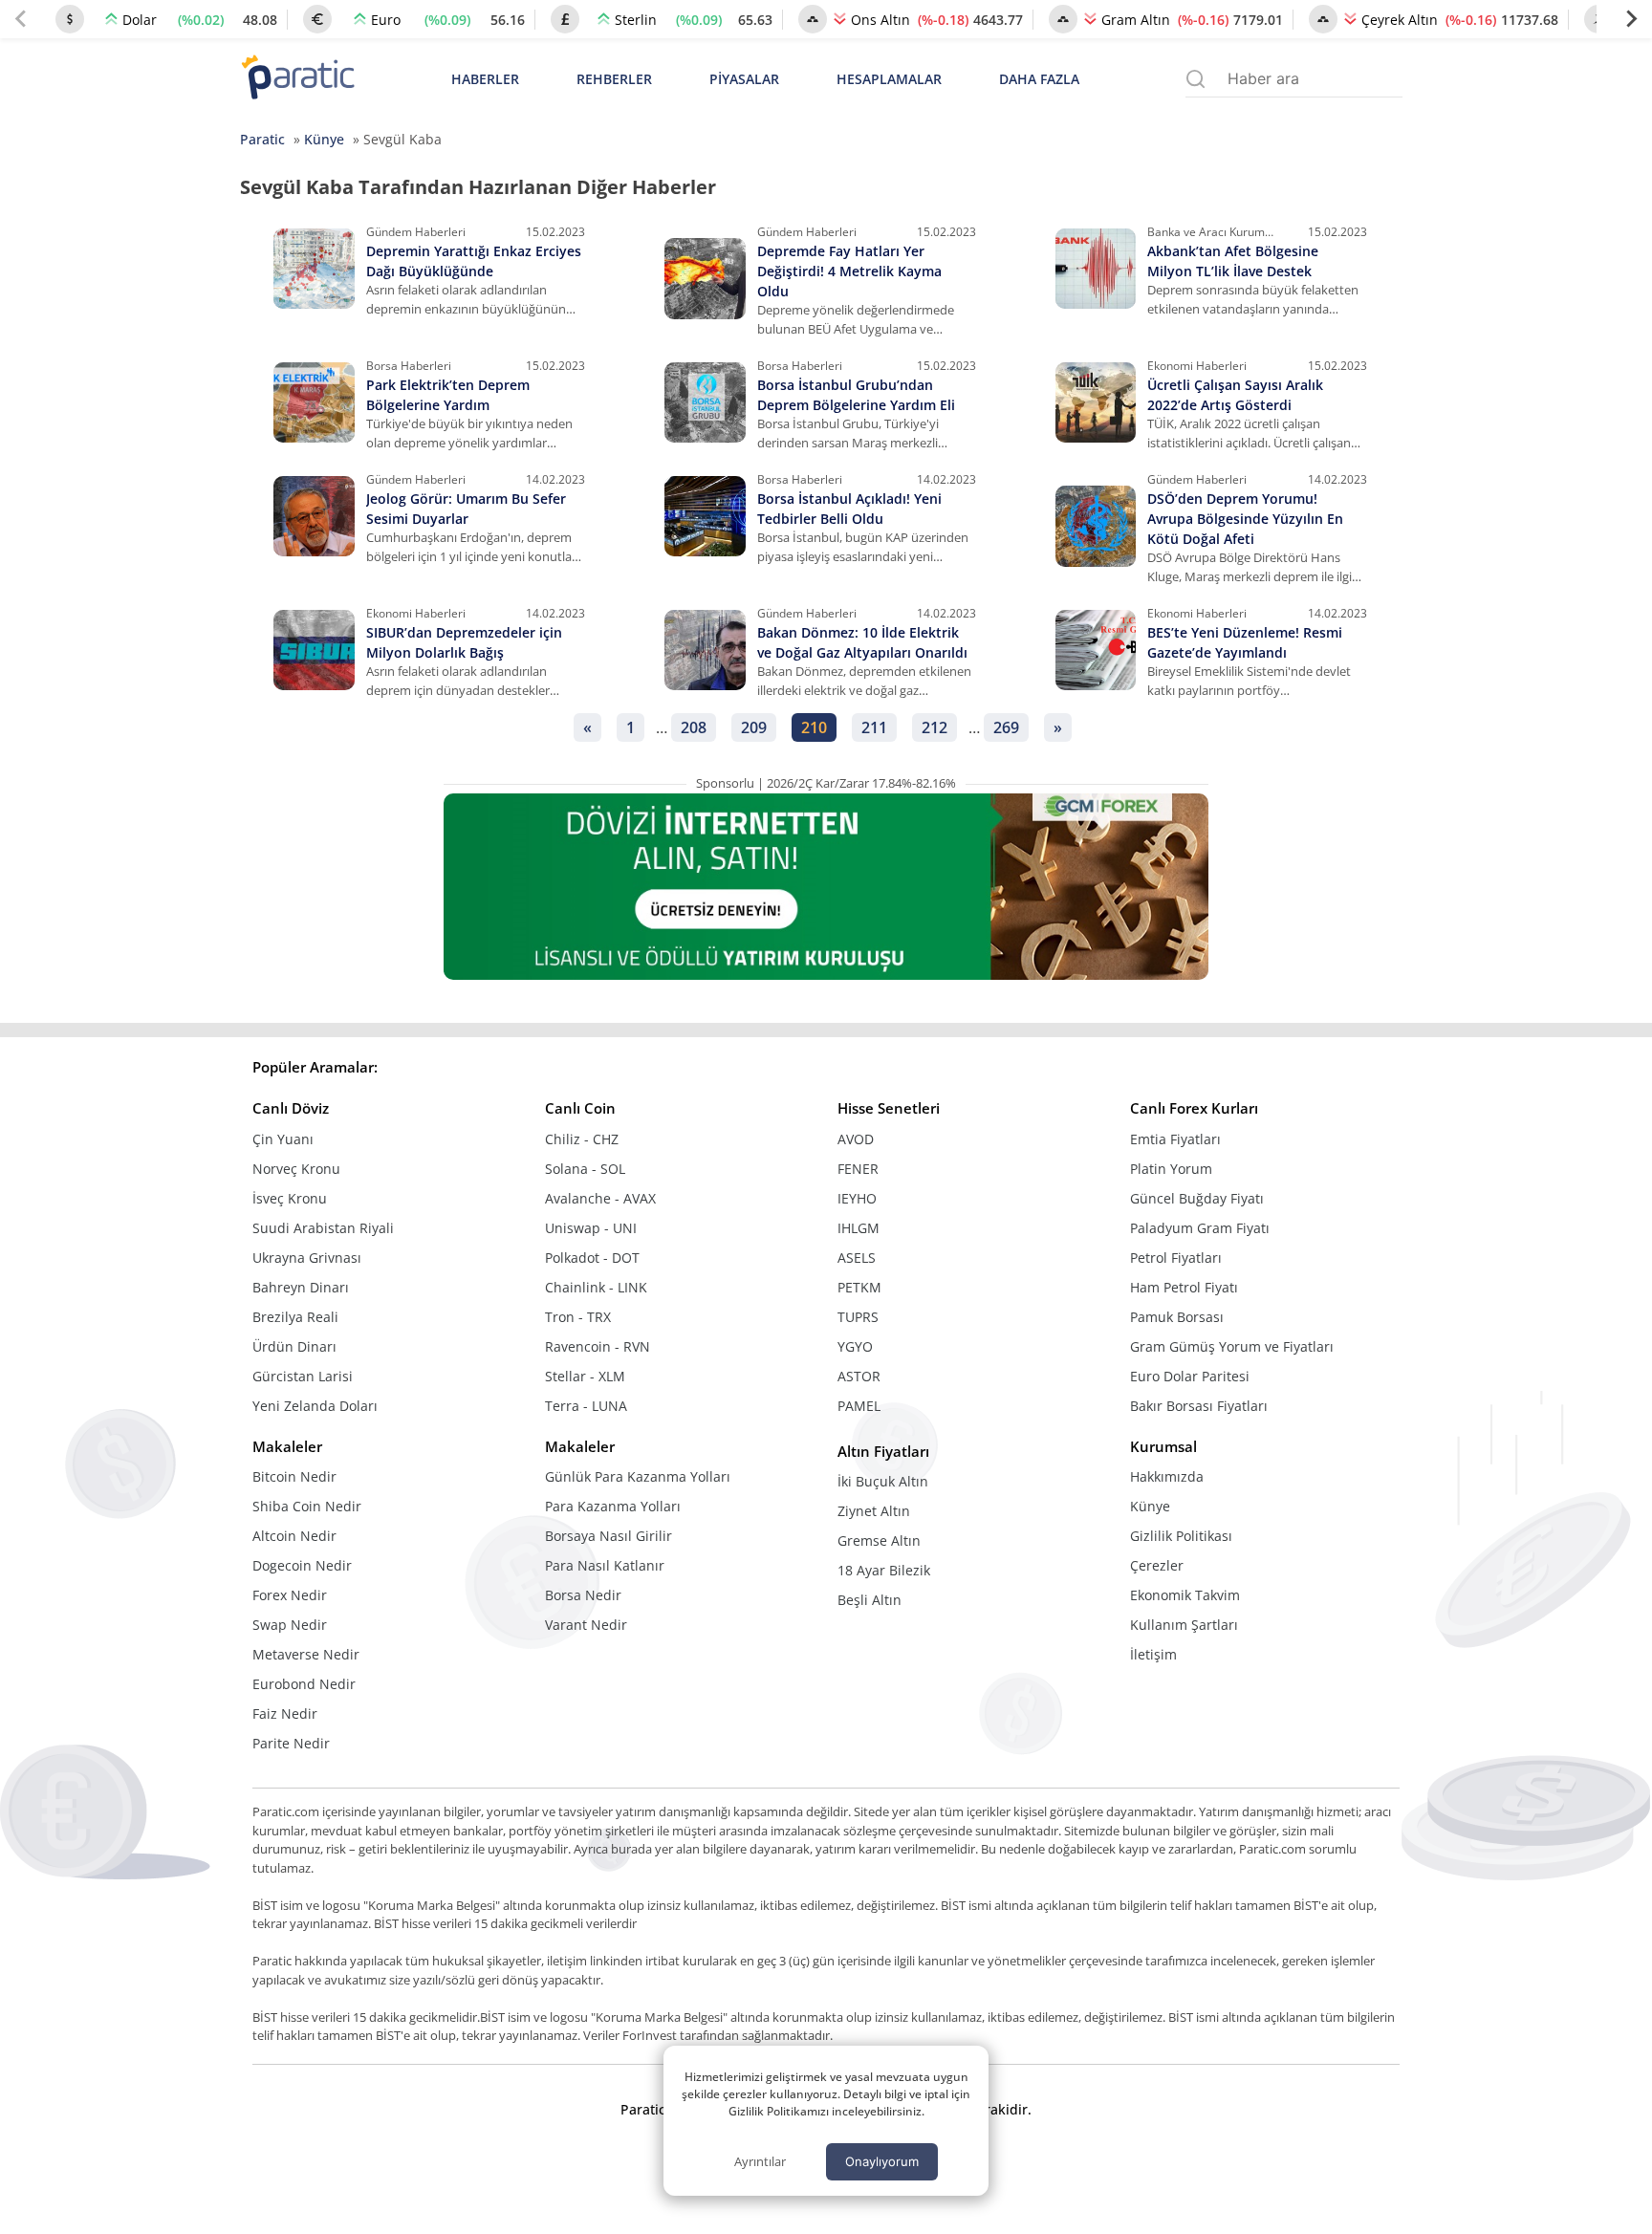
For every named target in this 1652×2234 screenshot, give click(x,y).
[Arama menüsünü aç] (1196, 79)
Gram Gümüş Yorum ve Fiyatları (1232, 1346)
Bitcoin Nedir (294, 1476)
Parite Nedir (291, 1743)
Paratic (262, 139)
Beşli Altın (869, 1600)
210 (814, 727)
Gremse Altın (879, 1540)
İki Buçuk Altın (883, 1481)
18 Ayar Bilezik (884, 1570)
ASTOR (859, 1376)
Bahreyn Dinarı (301, 1287)
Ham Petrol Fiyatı (1184, 1287)
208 (694, 727)
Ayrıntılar (760, 2161)
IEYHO (857, 1198)
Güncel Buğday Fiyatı (1197, 1198)
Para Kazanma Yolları (613, 1506)
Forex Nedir (290, 1595)
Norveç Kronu (296, 1169)
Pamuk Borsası (1177, 1317)
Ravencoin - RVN (598, 1346)
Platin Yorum (1171, 1169)
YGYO (855, 1346)
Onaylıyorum (882, 2161)
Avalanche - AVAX (600, 1198)
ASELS (857, 1258)
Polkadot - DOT (592, 1258)
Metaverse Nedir (306, 1654)
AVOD (856, 1139)
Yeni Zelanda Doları (315, 1406)
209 (754, 727)
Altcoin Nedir (294, 1536)
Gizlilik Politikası (1181, 1536)
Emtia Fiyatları (1175, 1139)
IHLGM (859, 1228)
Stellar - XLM (585, 1376)
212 (935, 727)
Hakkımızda (1167, 1476)
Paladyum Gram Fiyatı (1200, 1228)
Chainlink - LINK (596, 1287)
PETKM (859, 1287)
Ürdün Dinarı (294, 1346)
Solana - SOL (585, 1169)
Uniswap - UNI (591, 1228)
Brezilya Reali (295, 1317)
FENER (858, 1169)
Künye (324, 139)
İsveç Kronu (290, 1198)
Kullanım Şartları (1184, 1625)
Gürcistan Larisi (303, 1376)
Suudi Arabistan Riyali (323, 1228)
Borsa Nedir (583, 1595)
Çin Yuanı (283, 1139)
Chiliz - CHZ (582, 1139)
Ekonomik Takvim (1185, 1595)
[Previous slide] (21, 19)
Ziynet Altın (874, 1511)
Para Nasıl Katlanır (605, 1565)
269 (1006, 727)
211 (874, 727)
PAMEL (859, 1406)
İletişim (1153, 1654)
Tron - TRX (578, 1317)
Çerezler (1157, 1565)
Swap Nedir (290, 1625)
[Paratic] (297, 79)
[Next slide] (1631, 19)
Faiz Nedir (285, 1713)
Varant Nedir (586, 1625)
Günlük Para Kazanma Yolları (638, 1476)
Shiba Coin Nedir (307, 1506)
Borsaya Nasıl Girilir (609, 1536)
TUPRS (858, 1317)
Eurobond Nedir (304, 1684)
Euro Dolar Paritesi (1190, 1376)
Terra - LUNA (586, 1406)
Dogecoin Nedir (302, 1565)
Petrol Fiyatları (1176, 1258)
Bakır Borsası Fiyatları (1199, 1406)
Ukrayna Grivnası (307, 1258)
